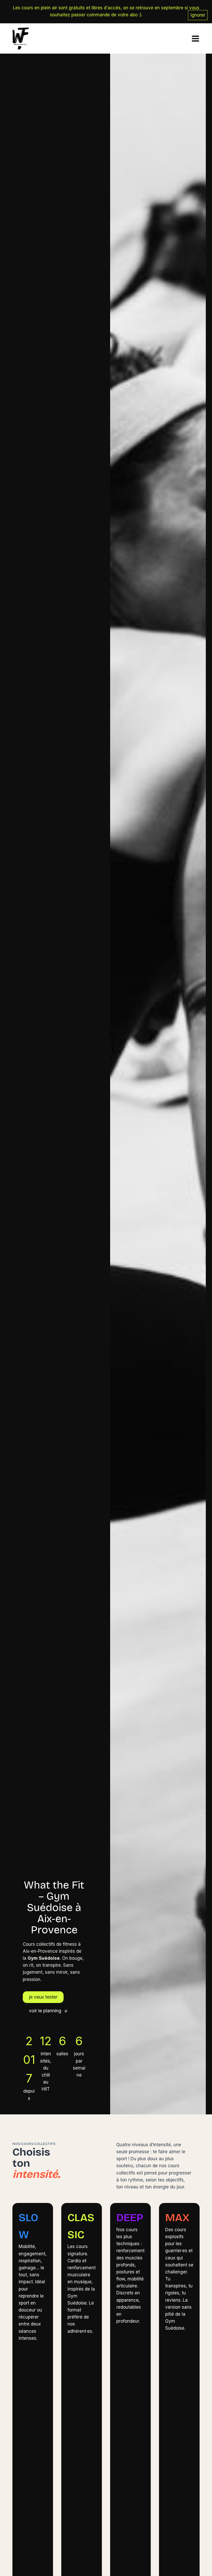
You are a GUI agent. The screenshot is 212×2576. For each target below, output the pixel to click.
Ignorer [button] (198, 15)
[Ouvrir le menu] (194, 38)
